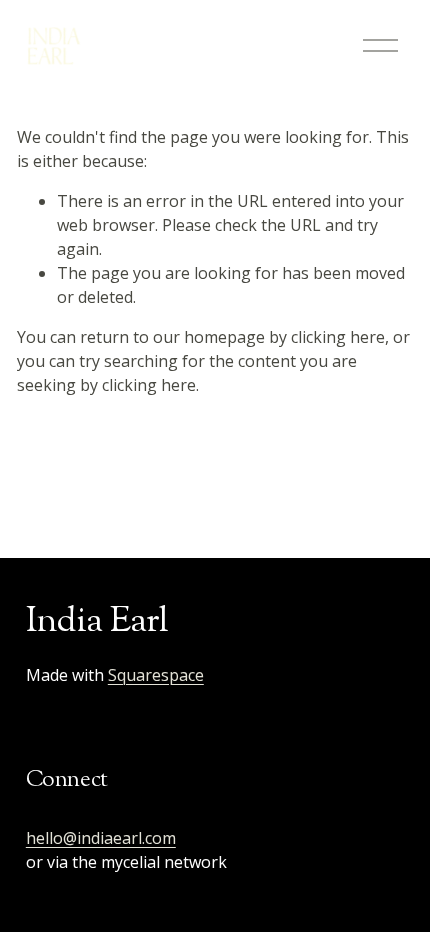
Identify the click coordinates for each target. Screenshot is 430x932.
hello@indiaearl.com (101, 838)
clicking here (338, 337)
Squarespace (156, 675)
